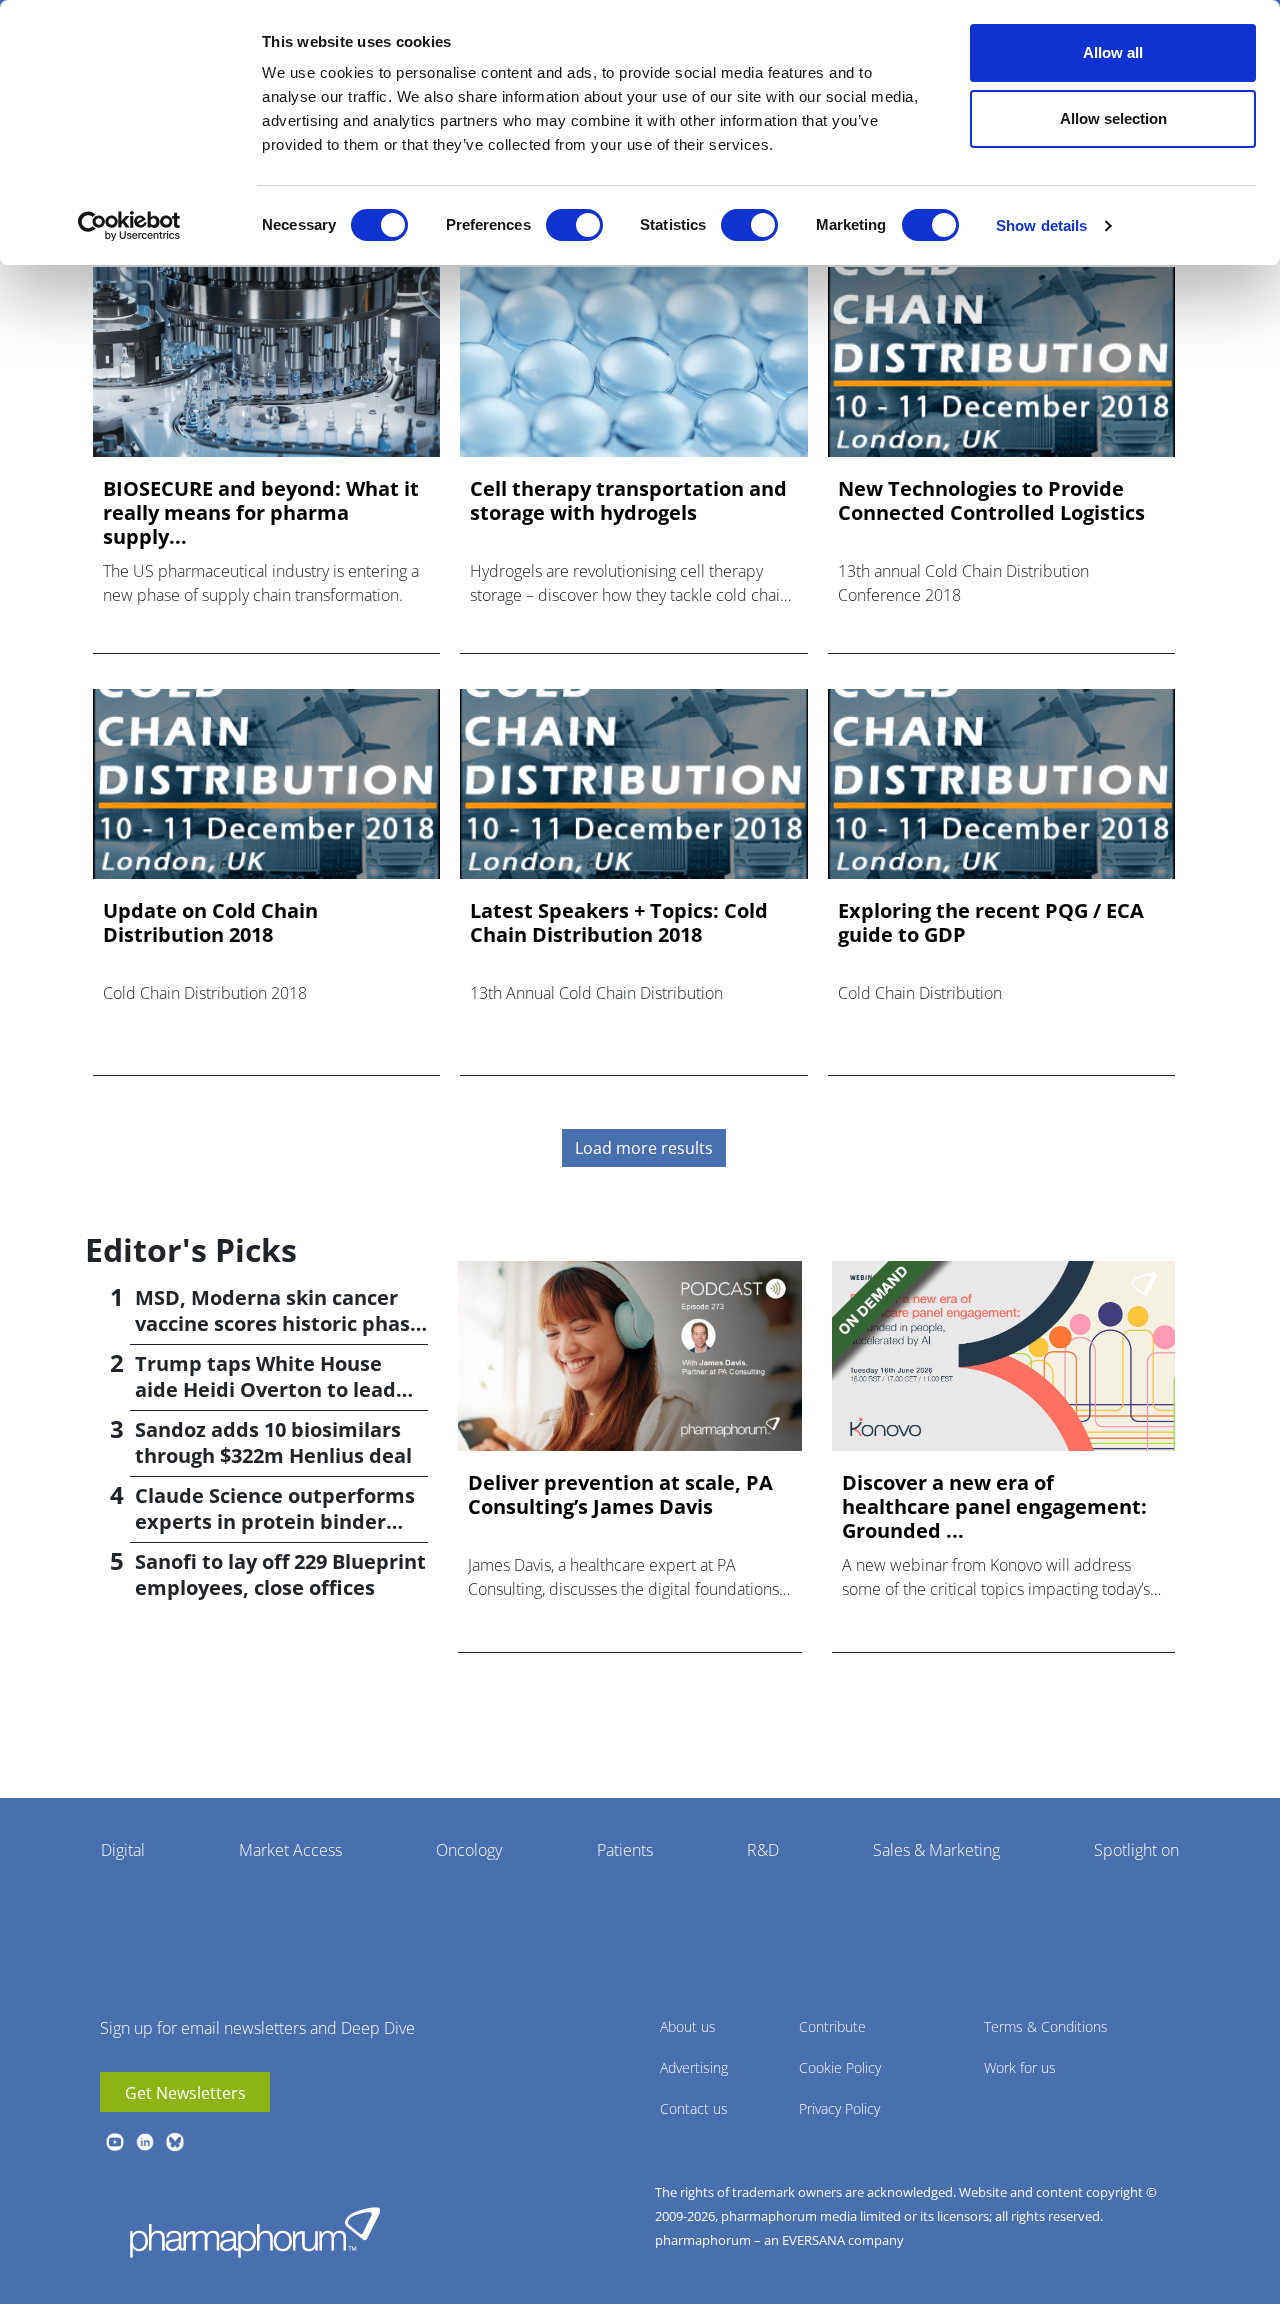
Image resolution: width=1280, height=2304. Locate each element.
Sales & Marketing (936, 1850)
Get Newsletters (185, 2093)
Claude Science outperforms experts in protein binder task (275, 1521)
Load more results (644, 1148)
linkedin (145, 2142)
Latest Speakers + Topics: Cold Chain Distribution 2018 (619, 923)
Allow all (1113, 52)
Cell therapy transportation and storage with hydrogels (628, 501)
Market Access (290, 1850)
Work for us (1020, 2067)
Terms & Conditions (1046, 2026)
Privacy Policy (839, 2108)
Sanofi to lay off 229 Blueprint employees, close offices (280, 1574)
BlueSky (175, 2142)
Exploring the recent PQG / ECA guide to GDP (991, 923)
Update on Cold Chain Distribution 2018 (210, 923)
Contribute (832, 2026)
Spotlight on (1136, 1850)
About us (688, 2026)
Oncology (469, 1850)
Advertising (694, 2067)
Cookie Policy (840, 2067)
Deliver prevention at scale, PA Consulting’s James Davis (620, 1495)
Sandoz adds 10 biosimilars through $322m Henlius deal (273, 1442)
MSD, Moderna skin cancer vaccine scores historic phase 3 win (278, 1323)
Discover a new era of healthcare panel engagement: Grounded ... (994, 1507)
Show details (1041, 225)
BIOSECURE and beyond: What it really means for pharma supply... (261, 513)
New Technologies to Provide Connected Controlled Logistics (991, 501)
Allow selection (1113, 118)
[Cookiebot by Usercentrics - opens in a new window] (129, 226)
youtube (115, 2142)
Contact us (694, 2108)
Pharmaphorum (255, 2232)
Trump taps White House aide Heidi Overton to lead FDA (265, 1389)
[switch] (574, 225)
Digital (123, 1850)
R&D (763, 1850)
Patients (625, 1850)
